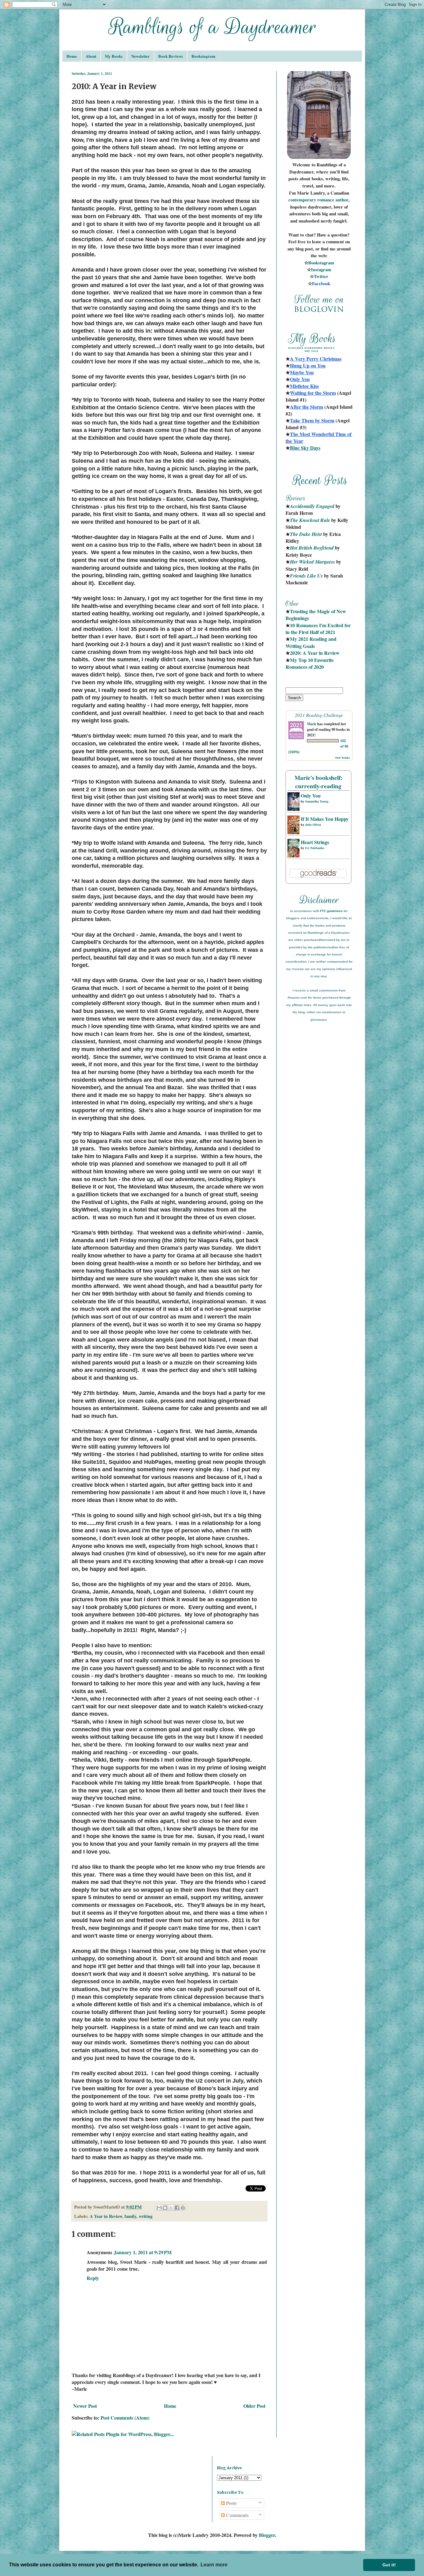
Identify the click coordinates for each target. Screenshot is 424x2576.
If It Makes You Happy (325, 819)
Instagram (321, 270)
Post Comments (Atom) (125, 2418)
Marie (312, 724)
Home (72, 56)
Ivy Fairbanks (315, 848)
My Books (114, 56)
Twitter (321, 276)
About (91, 56)
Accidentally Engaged (312, 506)
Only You (311, 796)
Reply (93, 2278)
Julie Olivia (313, 825)
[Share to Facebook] (177, 2208)
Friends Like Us (306, 576)
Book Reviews (171, 56)
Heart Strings (315, 842)
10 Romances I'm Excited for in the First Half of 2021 (319, 629)
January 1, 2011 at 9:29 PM (143, 2252)
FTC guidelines (331, 911)
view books (342, 758)
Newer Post (85, 2406)
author (342, 200)
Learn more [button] (214, 2565)
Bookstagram (203, 56)
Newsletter (140, 56)
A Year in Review (106, 2216)
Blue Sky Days (305, 448)
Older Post (254, 2406)
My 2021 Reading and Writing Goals (312, 642)
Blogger (267, 2535)
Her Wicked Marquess (312, 562)
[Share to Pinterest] (183, 2208)
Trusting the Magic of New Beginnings (316, 615)
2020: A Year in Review (315, 653)
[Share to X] (171, 2208)
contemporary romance (312, 200)
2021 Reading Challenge (319, 715)
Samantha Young (317, 801)
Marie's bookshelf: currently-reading (318, 782)
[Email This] (159, 2208)
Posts (231, 2503)
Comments (237, 2515)
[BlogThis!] (165, 2208)
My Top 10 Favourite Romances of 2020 (310, 663)
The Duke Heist (306, 534)
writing (146, 2216)
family (130, 2216)
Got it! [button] (389, 2565)
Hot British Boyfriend (312, 548)
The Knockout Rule (310, 520)
